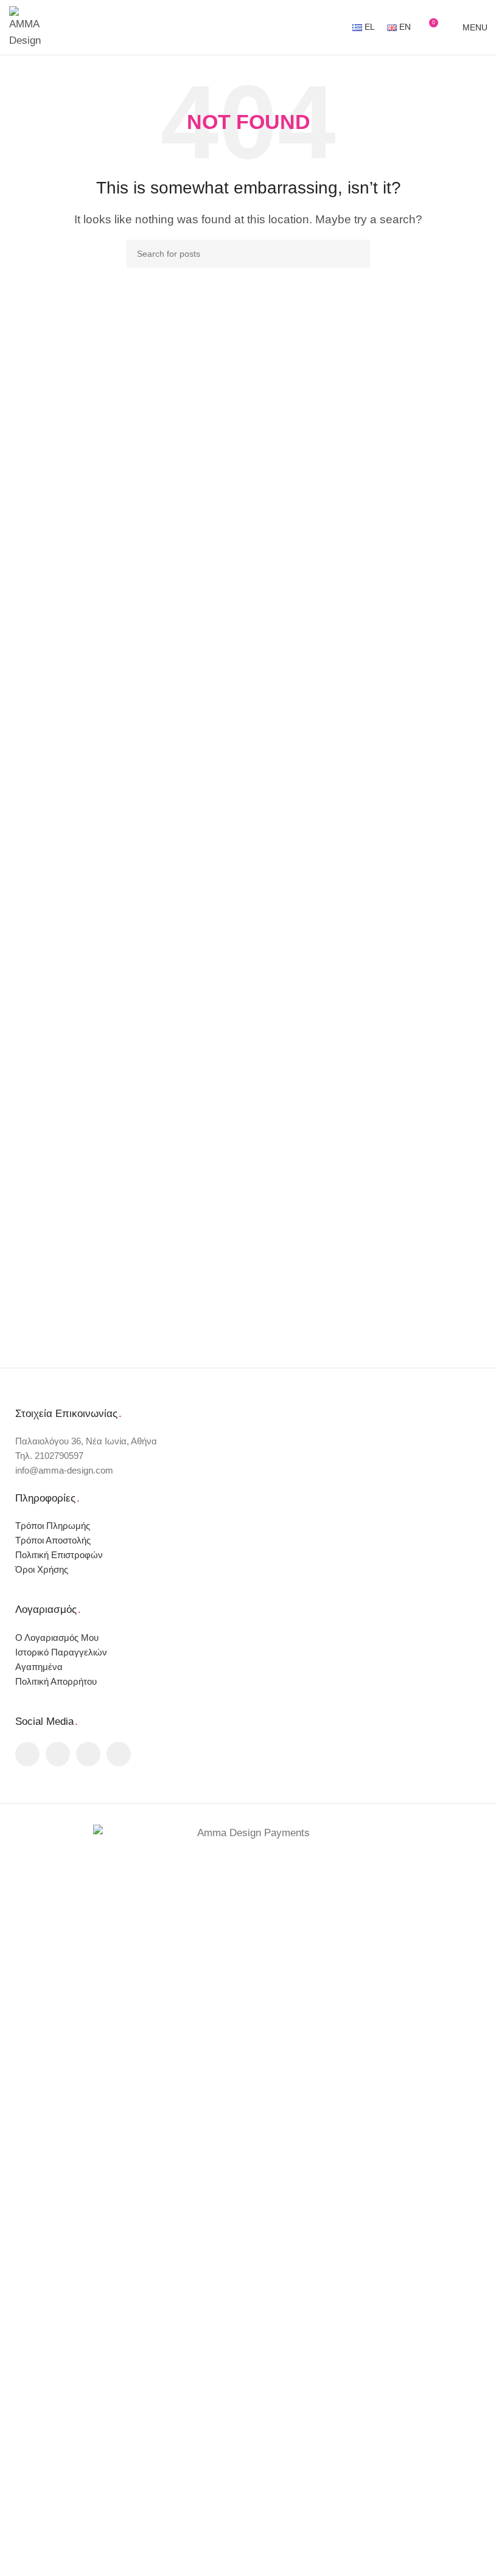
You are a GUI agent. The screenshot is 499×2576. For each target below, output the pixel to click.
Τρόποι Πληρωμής (53, 1526)
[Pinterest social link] (88, 1754)
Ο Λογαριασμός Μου (57, 1638)
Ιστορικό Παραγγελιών (61, 1652)
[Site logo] (27, 26)
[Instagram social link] (58, 1754)
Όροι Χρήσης (42, 1569)
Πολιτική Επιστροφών (59, 1555)
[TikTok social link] (119, 1754)
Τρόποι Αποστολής (53, 1540)
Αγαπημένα (39, 1667)
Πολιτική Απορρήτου (56, 1681)
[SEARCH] (356, 254)
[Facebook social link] (27, 1754)
